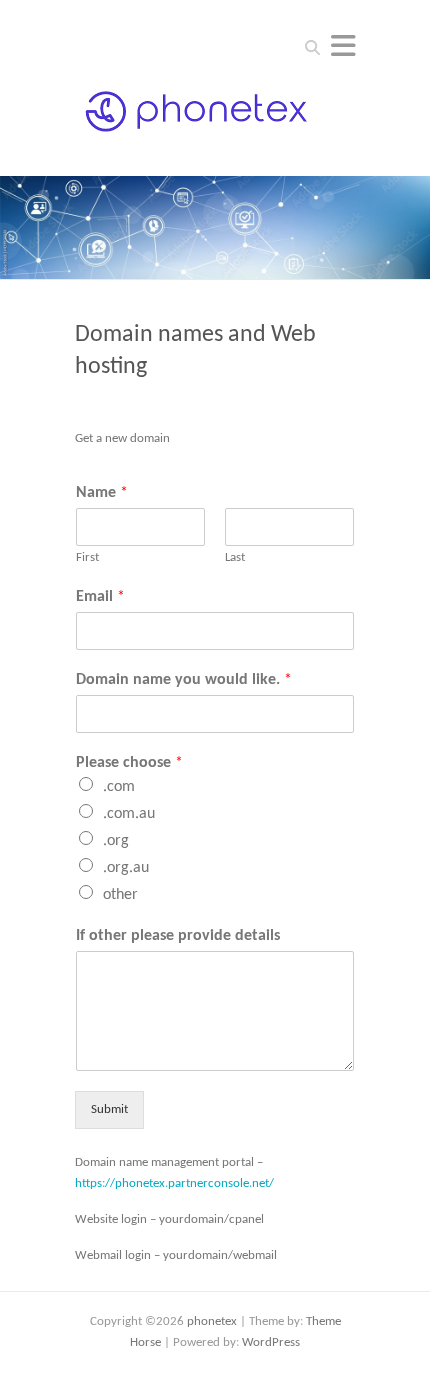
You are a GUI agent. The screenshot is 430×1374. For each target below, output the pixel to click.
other (120, 895)
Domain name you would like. (184, 680)
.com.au (129, 814)
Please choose (129, 763)
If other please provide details (178, 936)
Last (235, 557)
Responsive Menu (343, 45)
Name (102, 493)
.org (116, 841)
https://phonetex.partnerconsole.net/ (174, 1183)
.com (119, 787)
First (87, 557)
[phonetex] (197, 119)
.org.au (126, 868)
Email (100, 597)
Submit (109, 1109)
